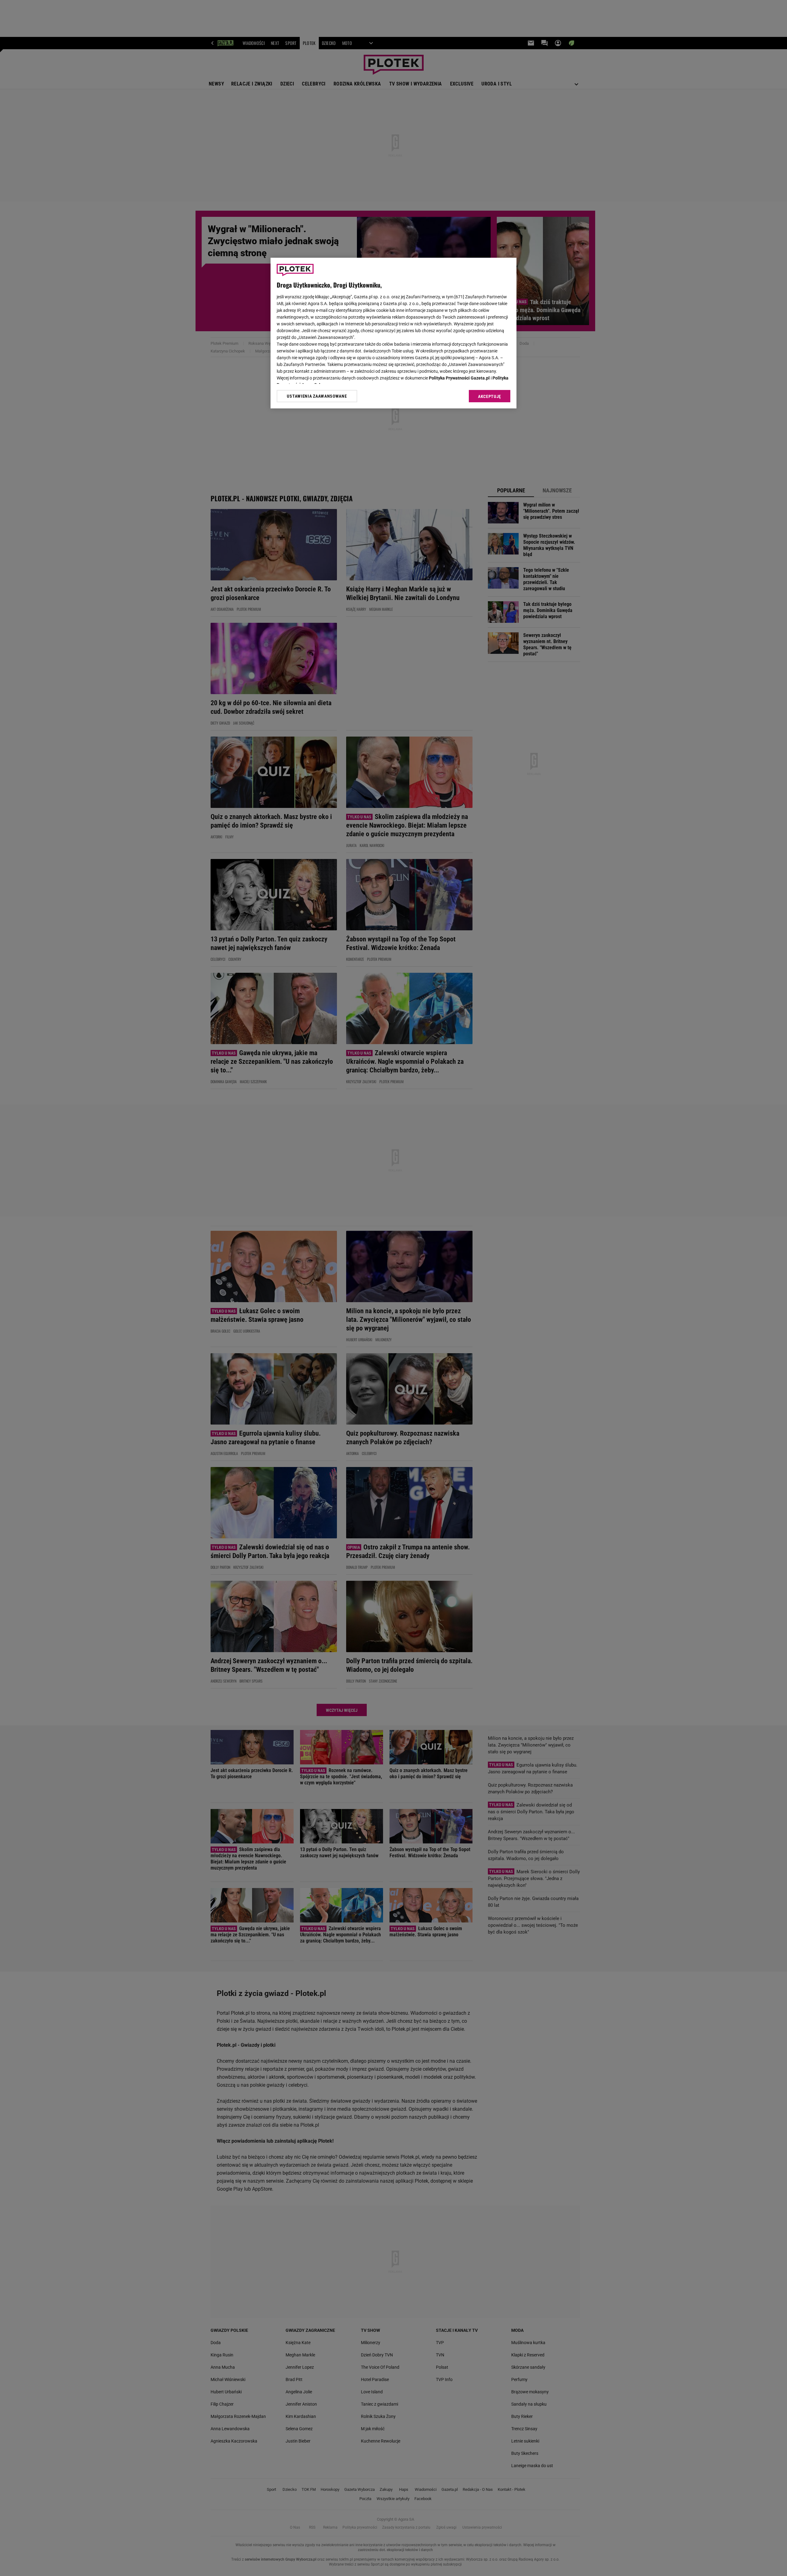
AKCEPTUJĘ (490, 396)
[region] (393, 333)
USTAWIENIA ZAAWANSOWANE (317, 396)
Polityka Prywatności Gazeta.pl (459, 378)
